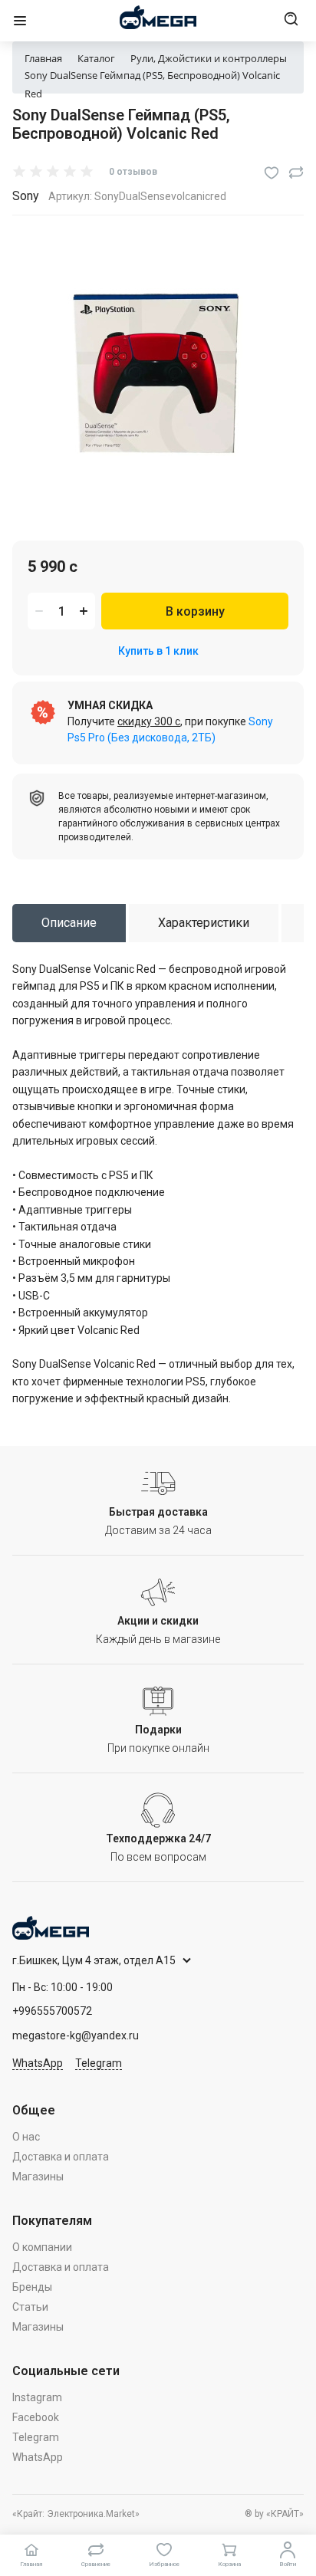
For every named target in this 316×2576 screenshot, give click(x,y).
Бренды (32, 2287)
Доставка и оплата (61, 2157)
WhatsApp (38, 2063)
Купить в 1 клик (158, 651)
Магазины (38, 2177)
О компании (42, 2247)
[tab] (69, 923)
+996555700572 (52, 2011)
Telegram (99, 2063)
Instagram (37, 2397)
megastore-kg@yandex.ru (76, 2036)
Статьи (30, 2307)
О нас (26, 2137)
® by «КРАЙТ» (274, 2514)
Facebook (36, 2417)
